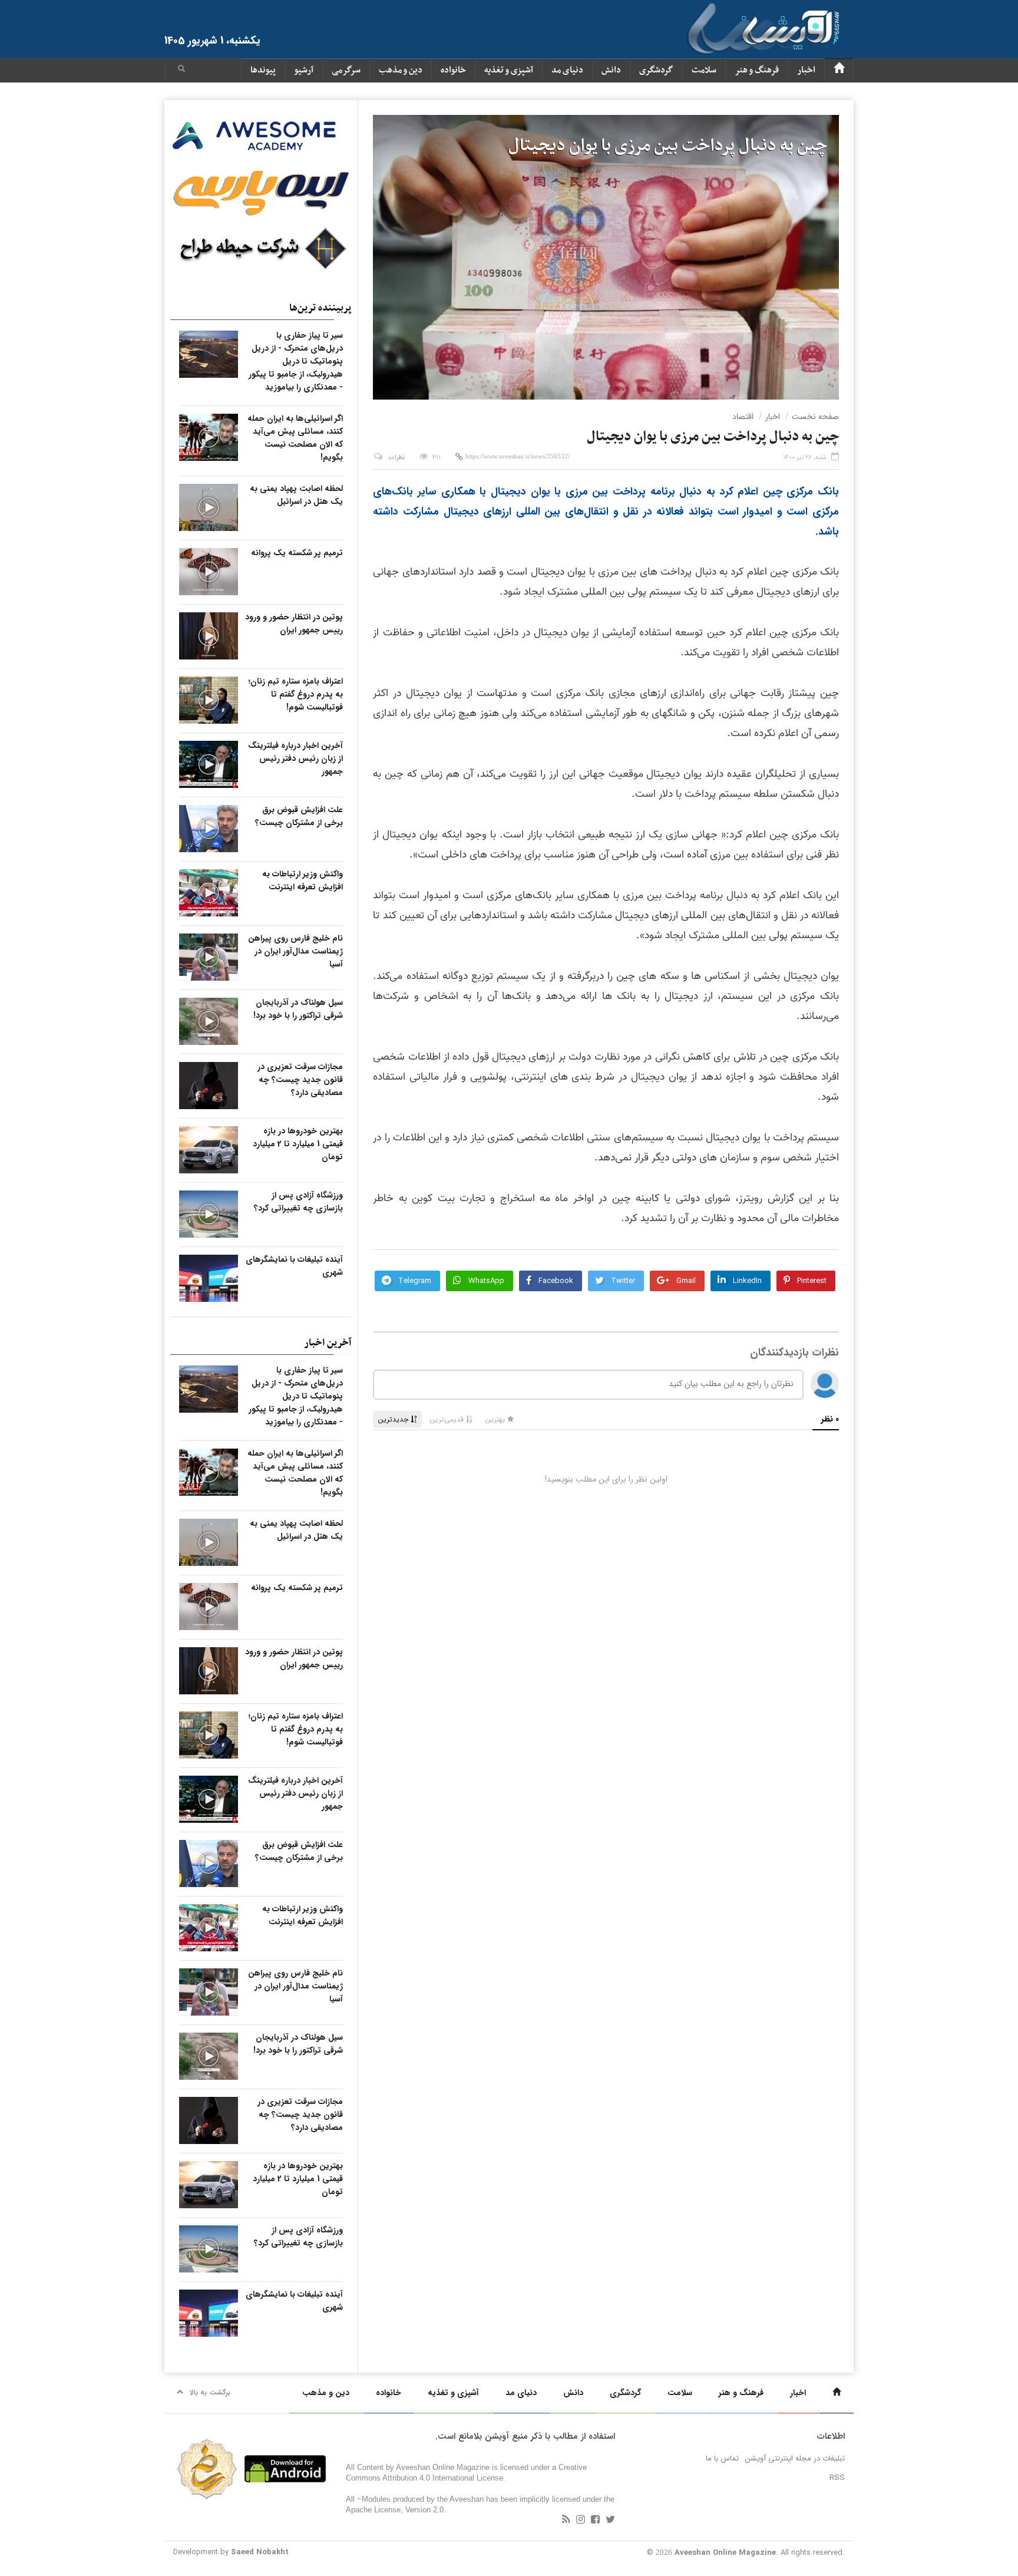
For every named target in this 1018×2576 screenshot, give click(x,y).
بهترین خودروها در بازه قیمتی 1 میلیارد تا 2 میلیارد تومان (298, 1144)
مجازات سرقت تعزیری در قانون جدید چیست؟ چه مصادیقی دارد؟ (300, 1080)
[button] (181, 70)
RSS (837, 2478)
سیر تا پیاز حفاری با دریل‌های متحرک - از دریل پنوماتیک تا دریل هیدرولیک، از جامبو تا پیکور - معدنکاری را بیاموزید (296, 361)
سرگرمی (346, 70)
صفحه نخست (815, 417)
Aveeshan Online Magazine (725, 2553)
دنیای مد (567, 70)
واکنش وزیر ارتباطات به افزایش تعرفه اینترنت (303, 880)
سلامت (704, 70)
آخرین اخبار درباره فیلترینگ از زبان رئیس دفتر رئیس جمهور (295, 758)
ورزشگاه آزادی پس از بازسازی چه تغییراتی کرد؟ (298, 1202)
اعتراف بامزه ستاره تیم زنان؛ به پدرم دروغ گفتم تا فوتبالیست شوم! (296, 694)
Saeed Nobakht (260, 2552)
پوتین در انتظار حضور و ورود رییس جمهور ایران (294, 624)
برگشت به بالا (210, 2392)
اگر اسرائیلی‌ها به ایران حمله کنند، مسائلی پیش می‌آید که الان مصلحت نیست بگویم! (295, 438)
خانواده (453, 70)
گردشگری (656, 70)
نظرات (397, 458)
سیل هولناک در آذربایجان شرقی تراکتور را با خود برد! (298, 1009)
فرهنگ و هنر (757, 70)
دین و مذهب (401, 70)
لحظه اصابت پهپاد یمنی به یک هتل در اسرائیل (296, 495)
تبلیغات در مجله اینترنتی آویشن (795, 2458)
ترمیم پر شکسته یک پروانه (297, 553)
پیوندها (263, 70)
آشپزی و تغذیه (509, 70)
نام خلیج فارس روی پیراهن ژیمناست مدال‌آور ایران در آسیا (295, 951)
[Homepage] (839, 70)
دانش (611, 70)
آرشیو (304, 70)
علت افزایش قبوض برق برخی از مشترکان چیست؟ (299, 816)
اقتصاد (743, 417)
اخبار (806, 70)
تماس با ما (722, 2458)
